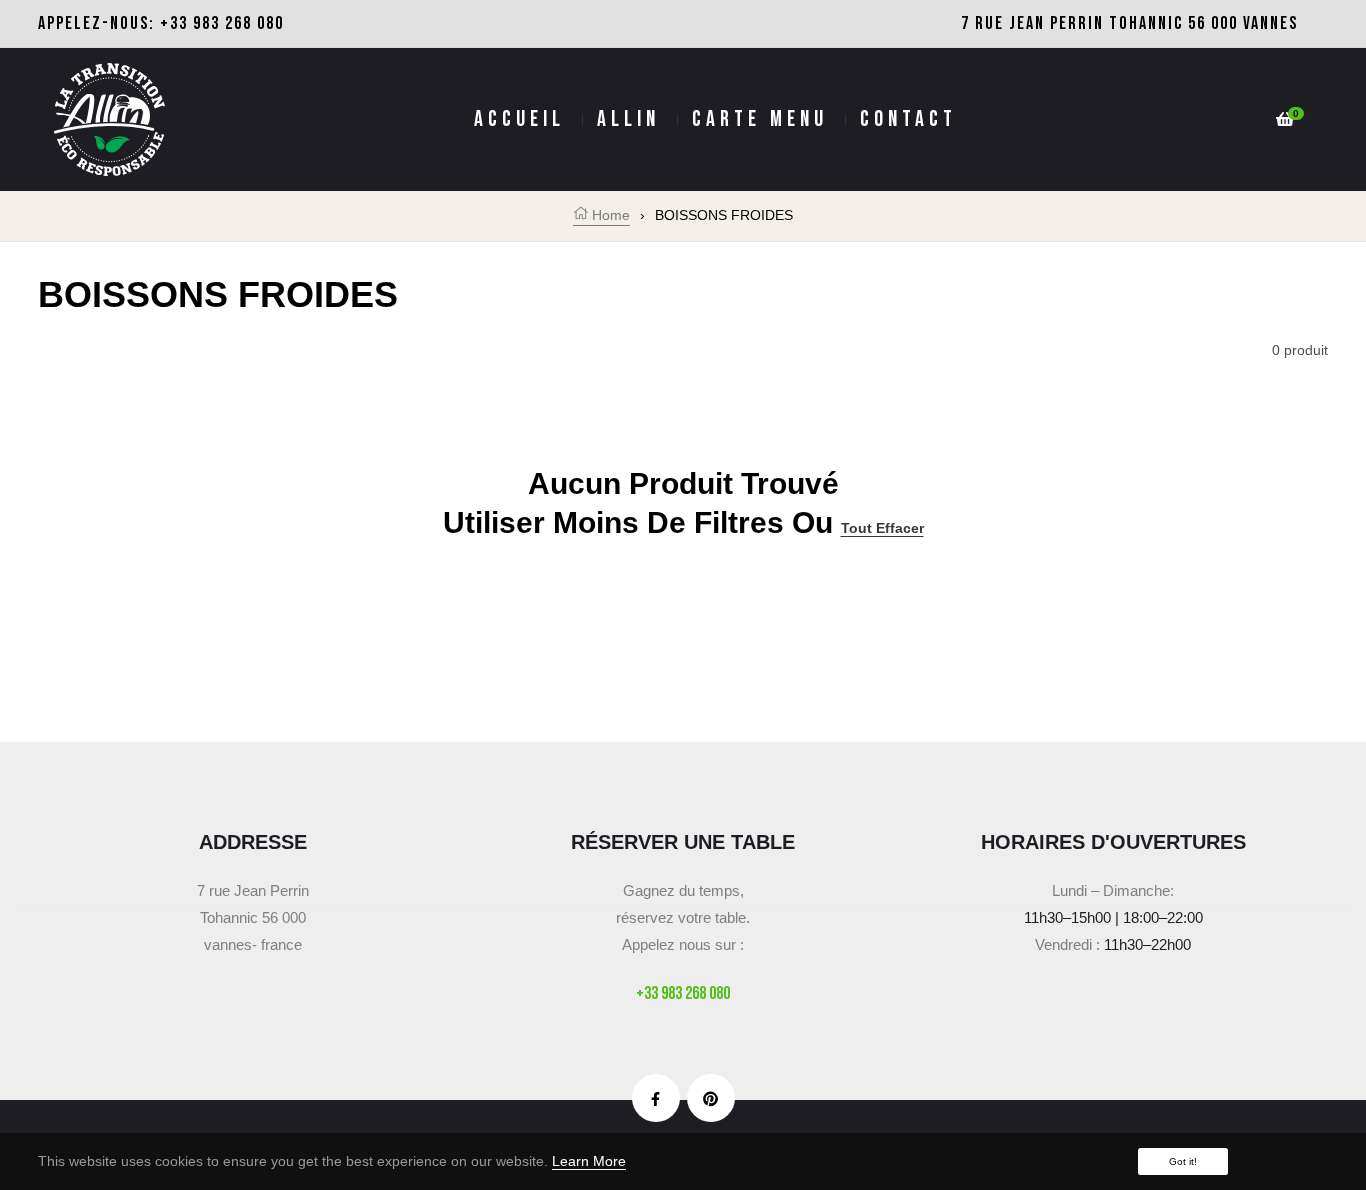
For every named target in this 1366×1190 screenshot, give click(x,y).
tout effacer (882, 528)
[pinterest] (710, 1098)
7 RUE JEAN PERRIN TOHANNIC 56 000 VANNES (1129, 23)
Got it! (1183, 1161)
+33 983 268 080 (222, 23)
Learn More (589, 1161)
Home (609, 215)
